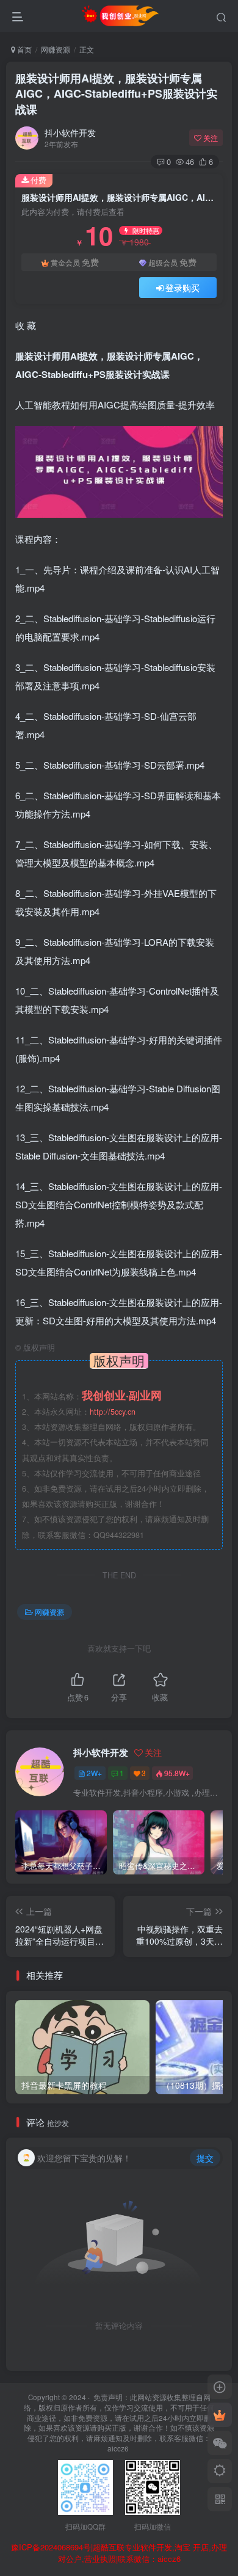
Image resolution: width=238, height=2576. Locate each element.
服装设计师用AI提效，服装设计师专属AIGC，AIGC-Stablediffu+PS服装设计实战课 (116, 93)
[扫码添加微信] (220, 2443)
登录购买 (182, 288)
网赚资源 (56, 49)
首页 (23, 49)
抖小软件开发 (70, 132)
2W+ (94, 1773)
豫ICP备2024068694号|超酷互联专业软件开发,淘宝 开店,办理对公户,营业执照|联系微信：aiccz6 (119, 2553)
